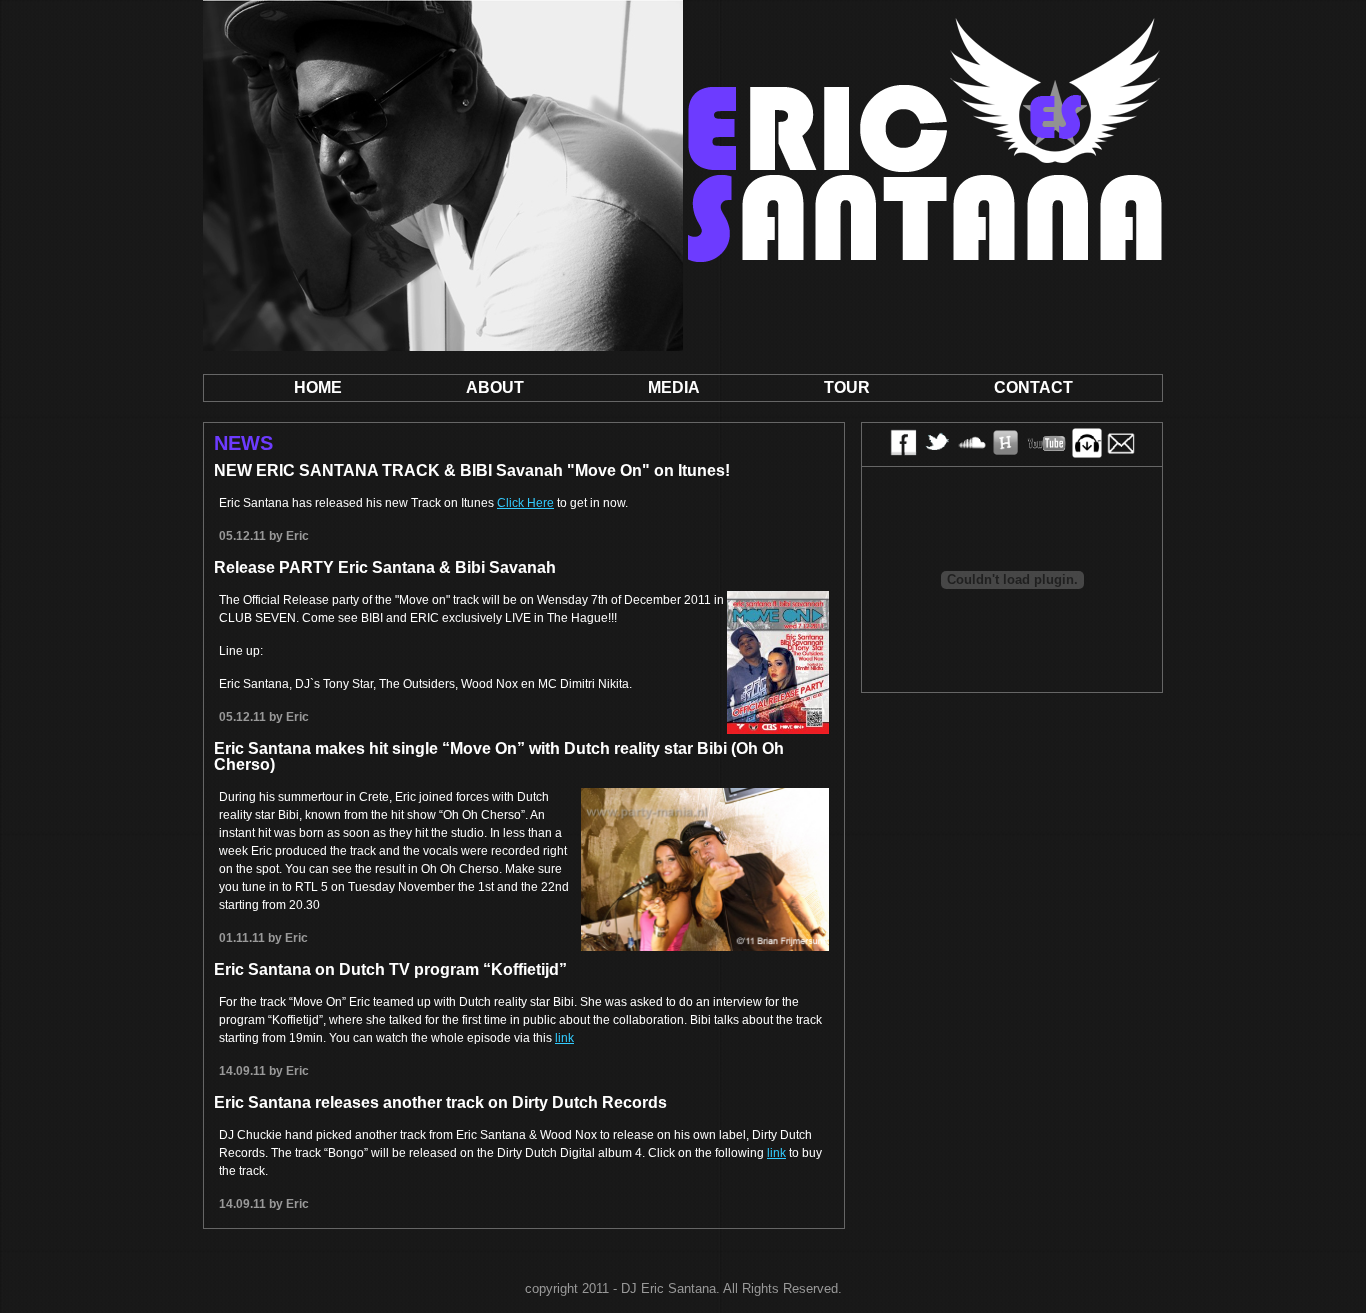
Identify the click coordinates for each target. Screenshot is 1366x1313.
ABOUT (495, 387)
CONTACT (1033, 387)
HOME (318, 387)
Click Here (525, 503)
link (564, 1038)
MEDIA (674, 387)
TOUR (847, 387)
